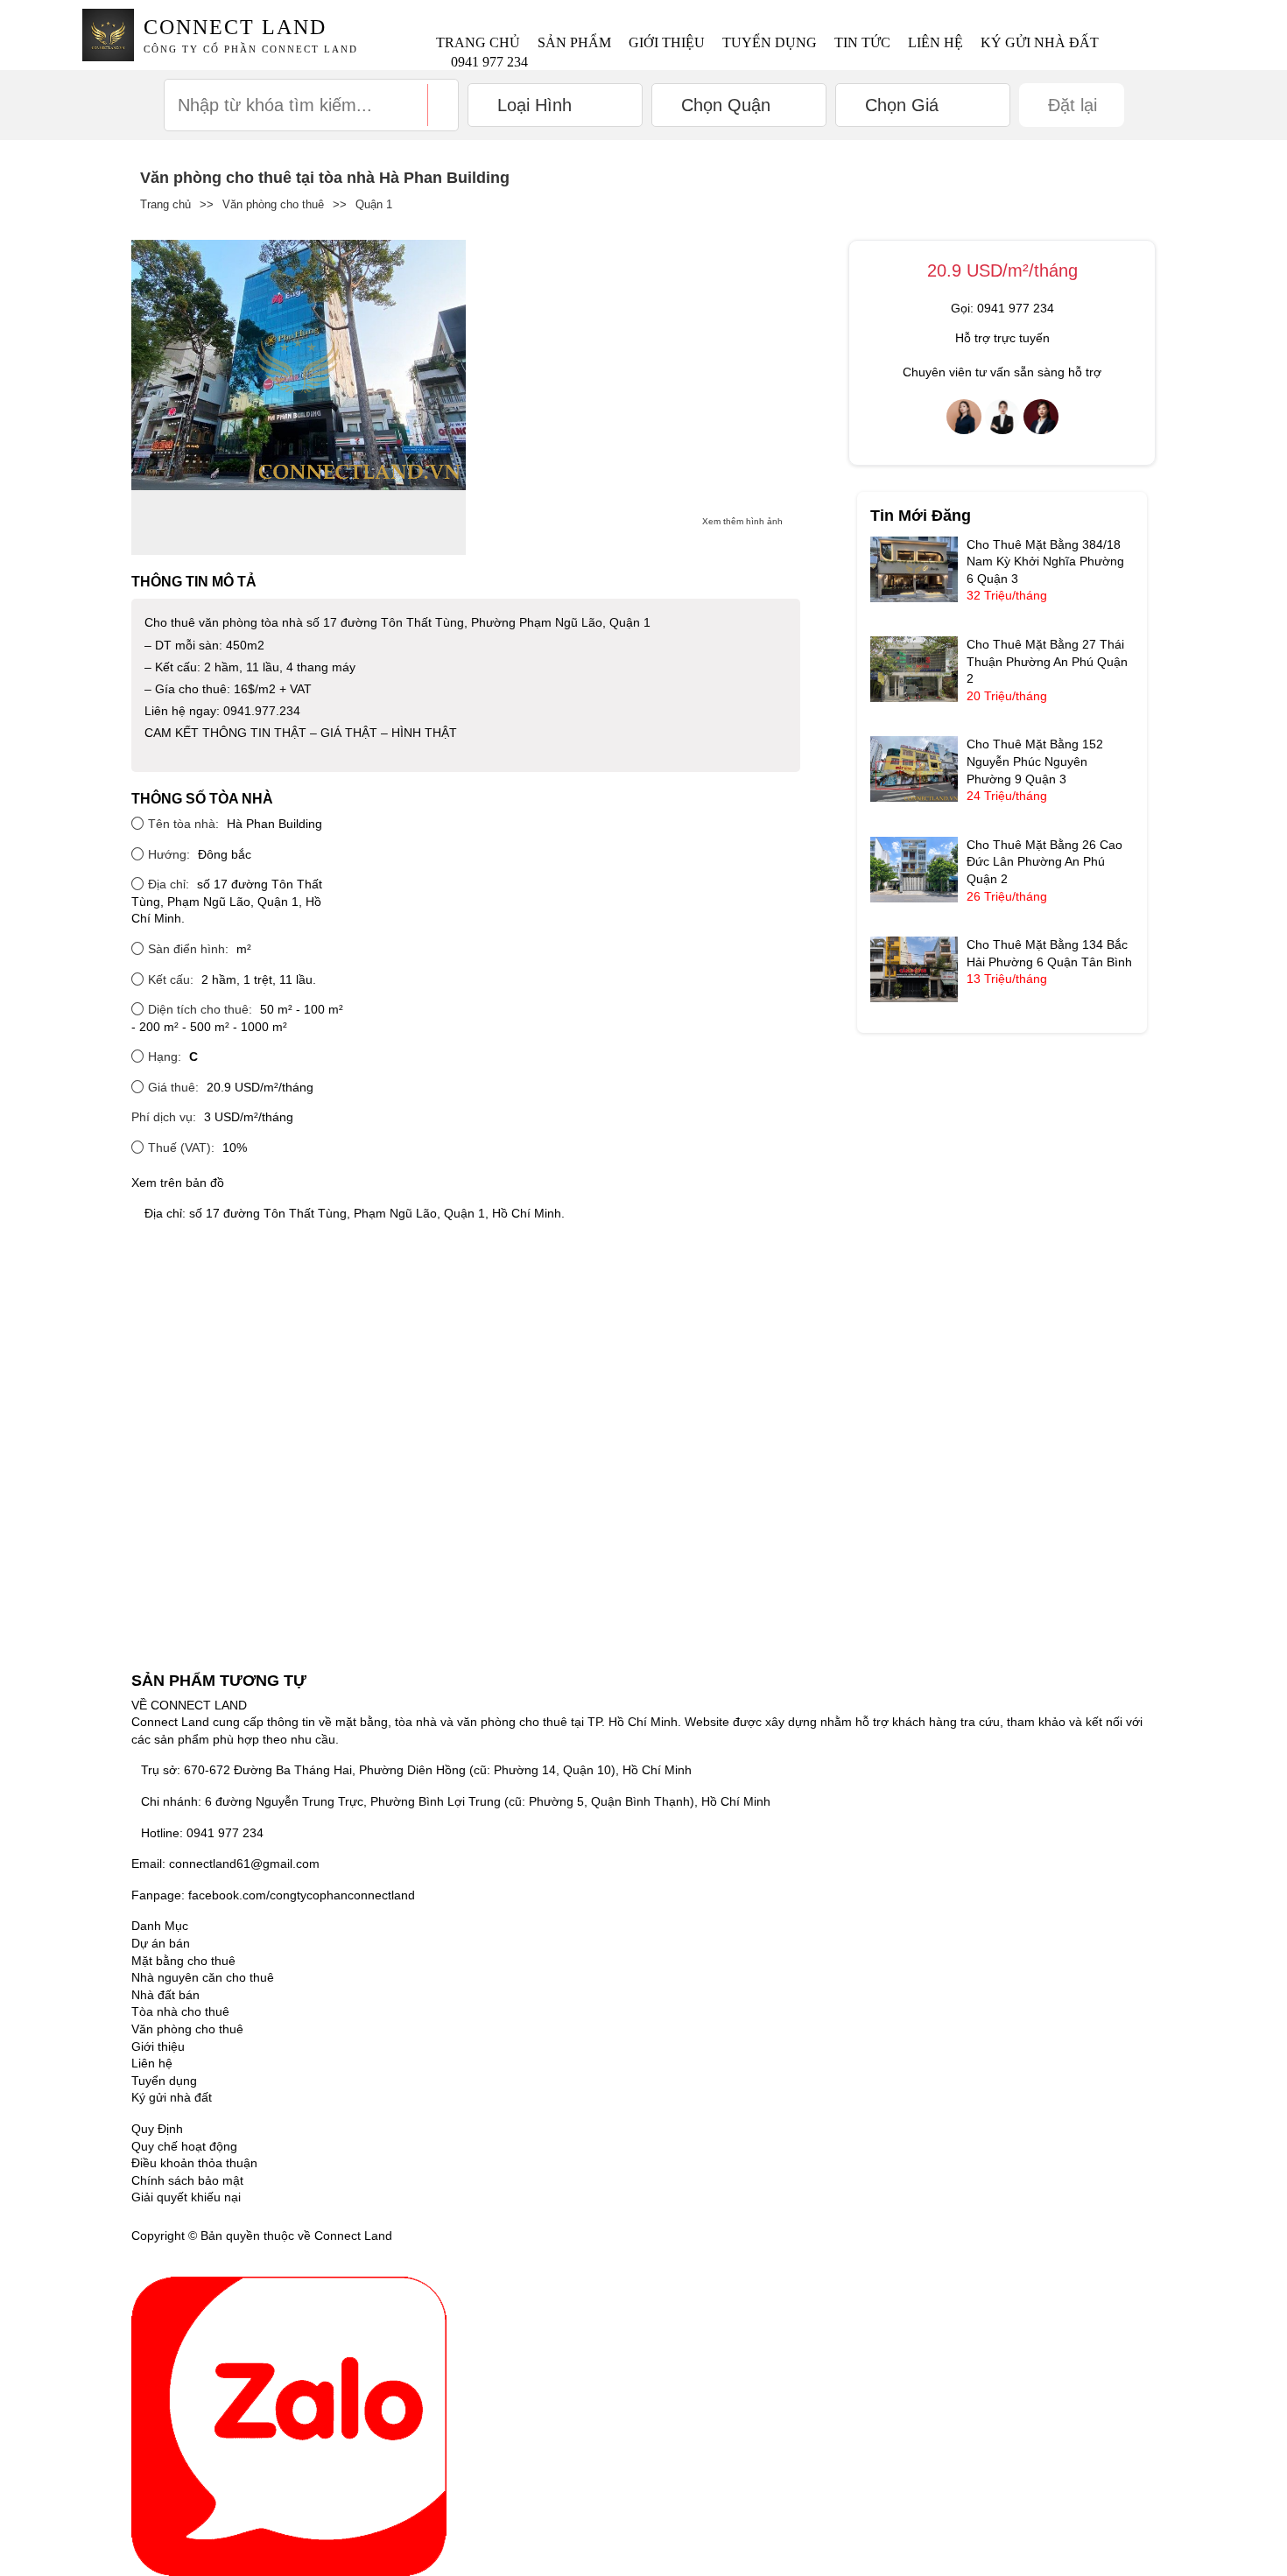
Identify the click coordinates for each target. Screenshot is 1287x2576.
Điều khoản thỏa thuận (194, 2163)
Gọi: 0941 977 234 (1002, 308)
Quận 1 (374, 204)
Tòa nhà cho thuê (180, 2011)
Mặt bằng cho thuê (183, 1961)
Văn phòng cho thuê (273, 204)
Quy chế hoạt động (184, 2146)
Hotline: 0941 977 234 (202, 1833)
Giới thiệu (667, 42)
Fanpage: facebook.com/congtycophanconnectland (273, 1895)
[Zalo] (289, 2425)
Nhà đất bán (165, 1995)
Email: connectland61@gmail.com (225, 1864)
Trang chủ (478, 42)
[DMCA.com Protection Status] (418, 2236)
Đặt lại (1072, 105)
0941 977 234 (489, 62)
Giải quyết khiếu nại (186, 2197)
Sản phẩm (574, 42)
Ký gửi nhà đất (1040, 42)
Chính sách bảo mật (187, 2180)
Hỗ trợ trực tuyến (1002, 338)
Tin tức (862, 42)
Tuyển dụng (770, 42)
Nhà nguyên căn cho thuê (203, 1977)
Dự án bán (161, 1943)
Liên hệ (935, 42)
